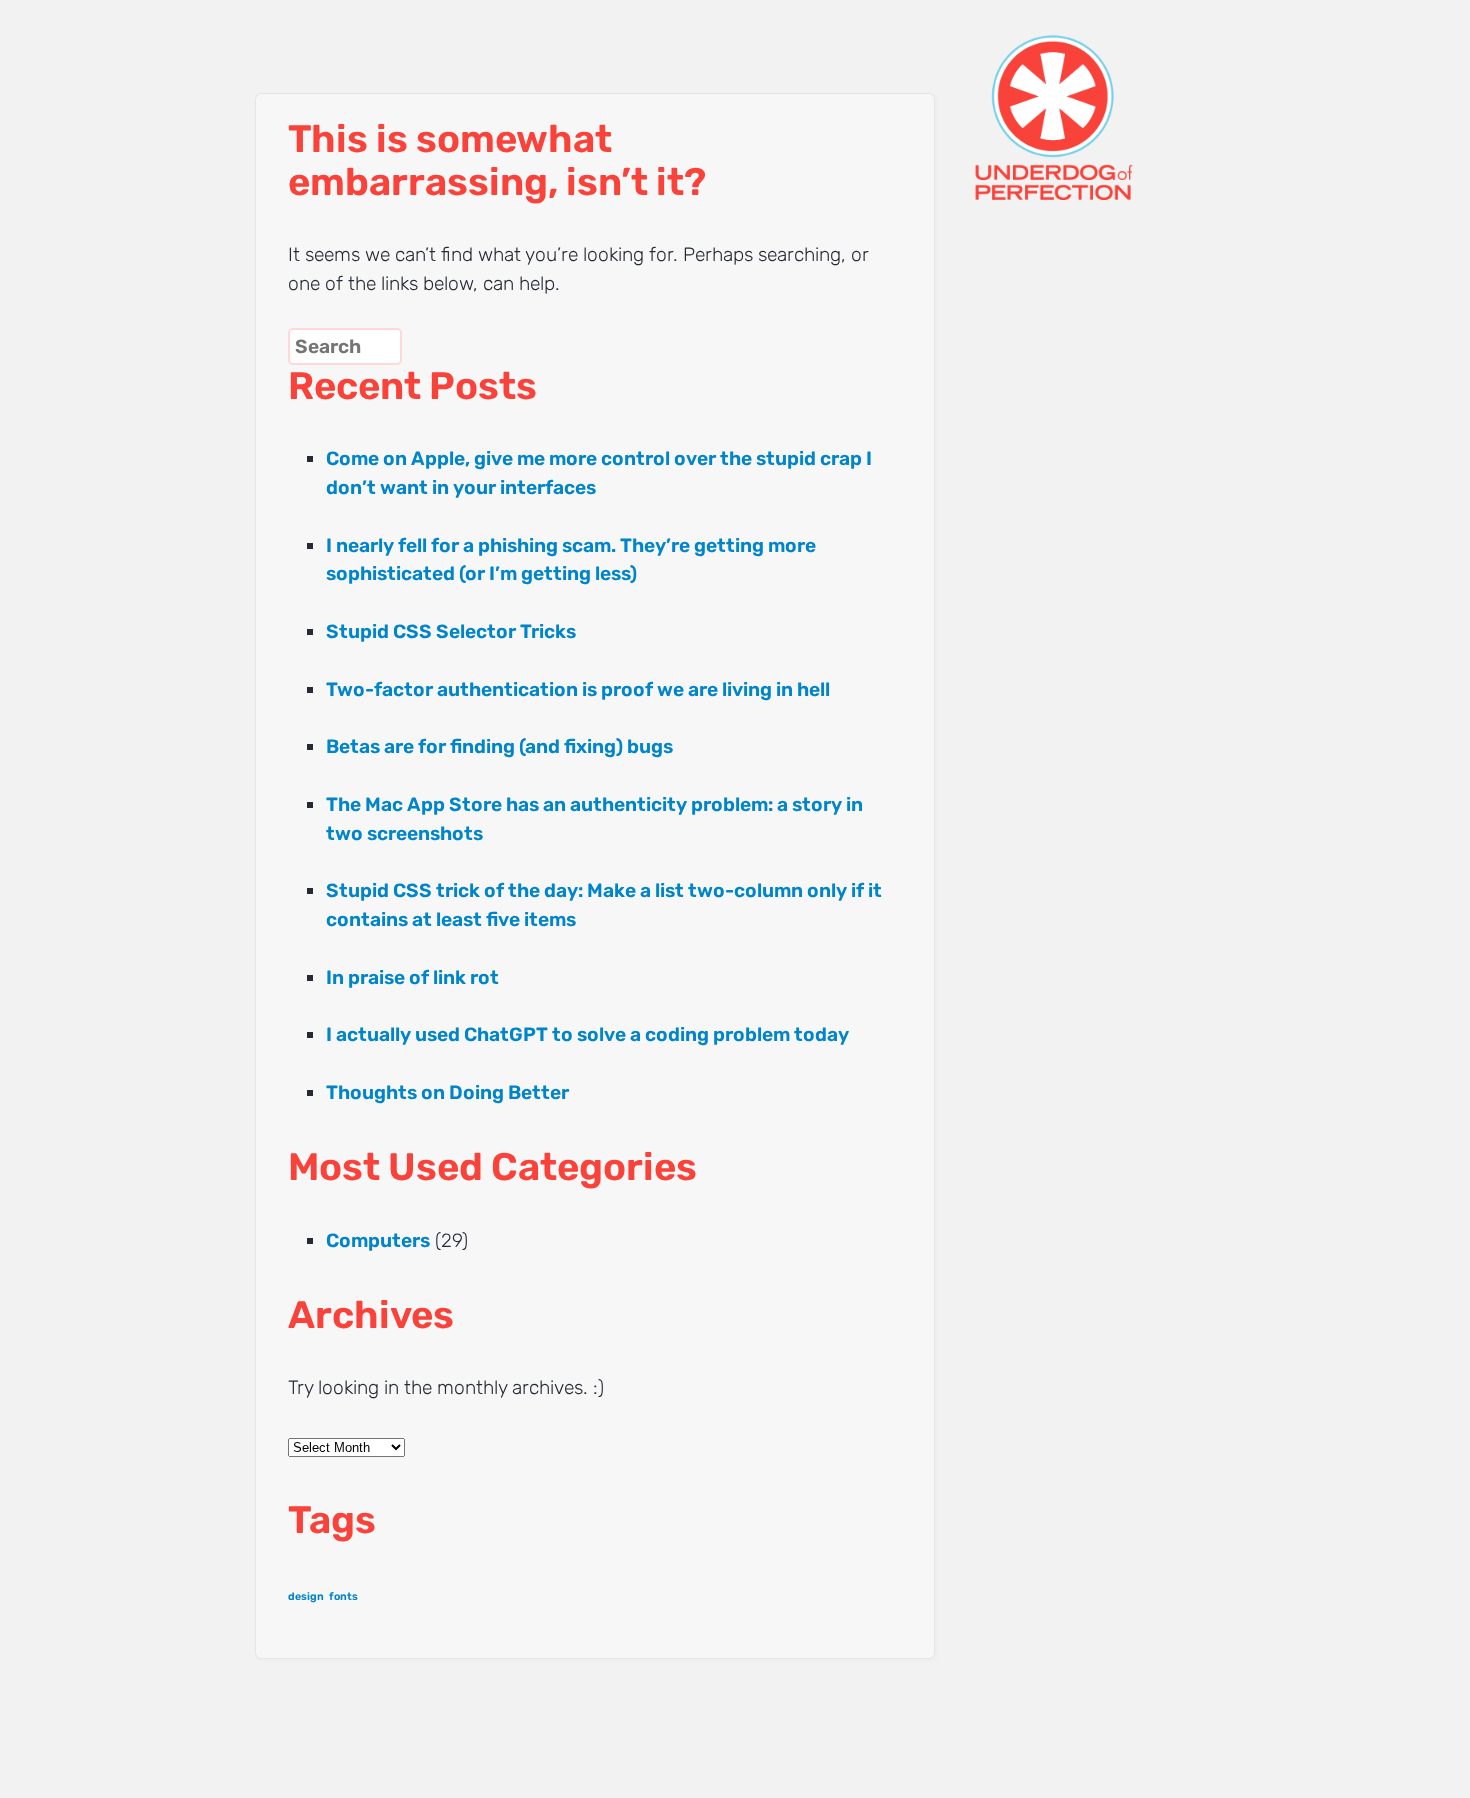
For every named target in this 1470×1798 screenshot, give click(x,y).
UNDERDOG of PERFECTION (1090, 100)
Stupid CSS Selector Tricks (451, 631)
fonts (343, 1596)
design (306, 1596)
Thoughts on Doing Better (447, 1092)
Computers (378, 1240)
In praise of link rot (412, 977)
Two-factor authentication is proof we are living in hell (578, 689)
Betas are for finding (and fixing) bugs (499, 746)
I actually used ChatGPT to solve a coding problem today (587, 1034)
